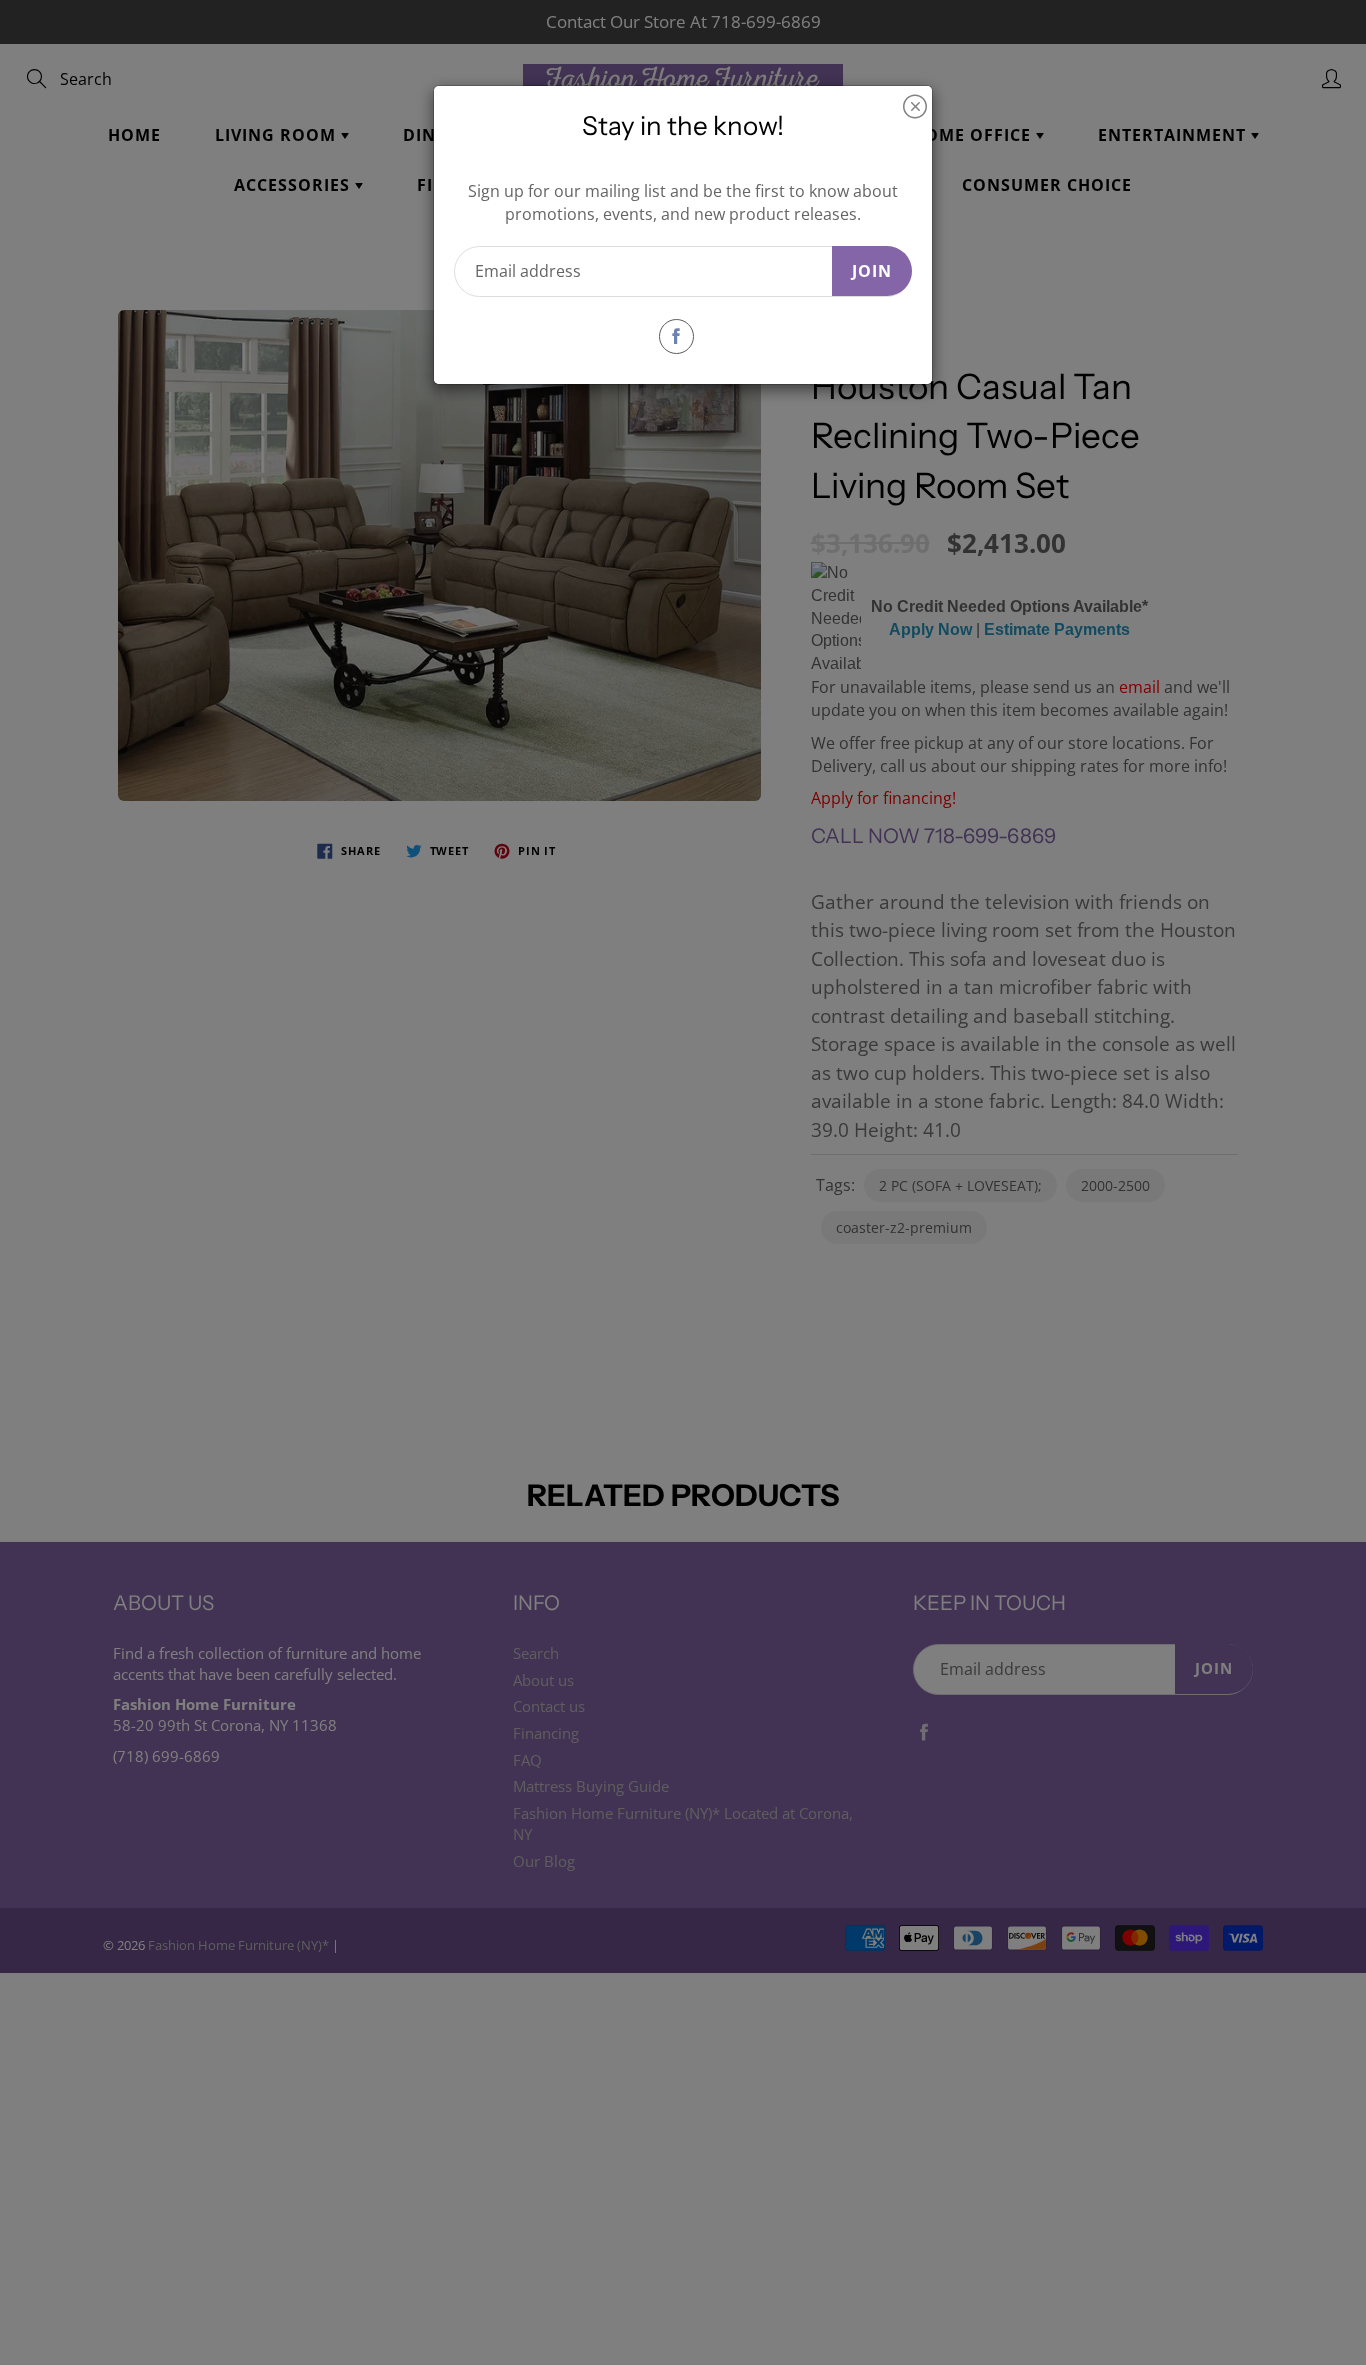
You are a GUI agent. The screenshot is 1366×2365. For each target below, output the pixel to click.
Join (872, 271)
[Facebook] (676, 336)
